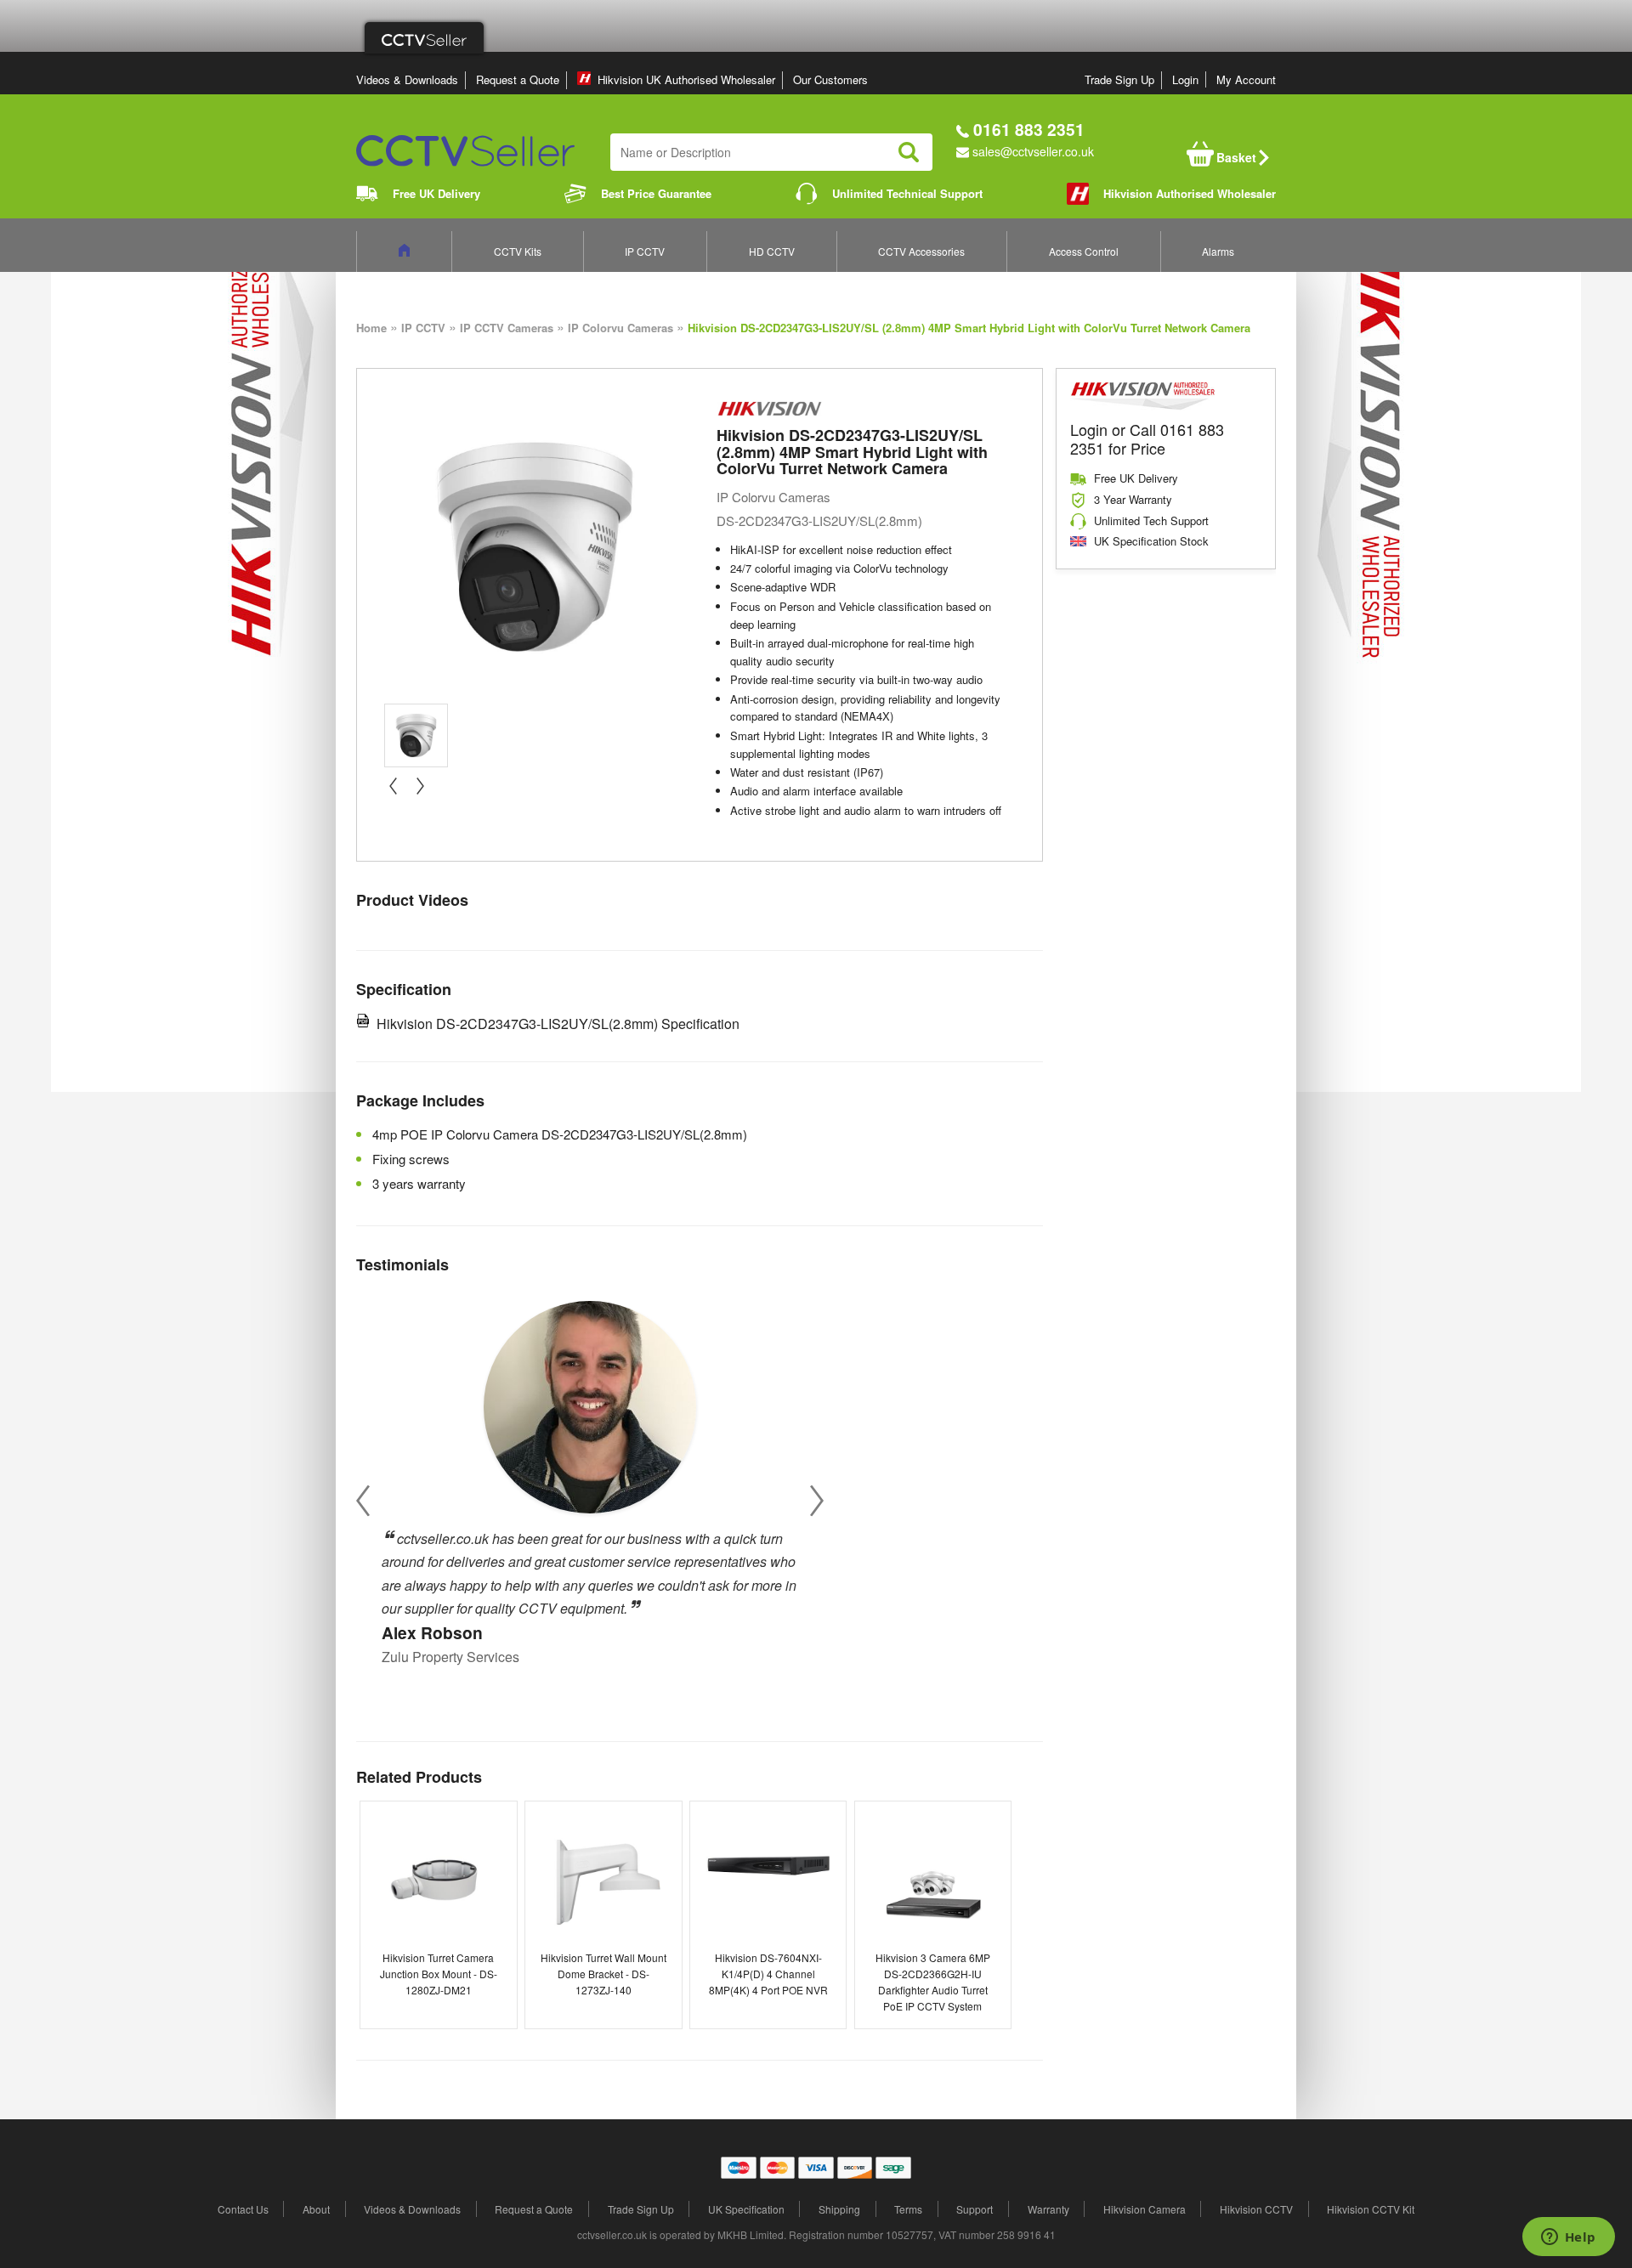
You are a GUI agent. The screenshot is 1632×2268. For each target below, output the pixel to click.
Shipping (839, 2209)
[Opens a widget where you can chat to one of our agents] (1568, 2238)
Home (371, 328)
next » (420, 786)
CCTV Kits (518, 251)
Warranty (1048, 2209)
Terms (908, 2209)
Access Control (1084, 251)
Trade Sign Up (1119, 79)
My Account (1246, 79)
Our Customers (830, 79)
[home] (404, 251)
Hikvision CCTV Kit (1371, 2209)
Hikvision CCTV (1256, 2209)
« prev (393, 786)
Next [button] (817, 1500)
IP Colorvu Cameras (620, 328)
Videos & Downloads (407, 79)
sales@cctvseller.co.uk (1033, 151)
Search (909, 152)
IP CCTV (645, 251)
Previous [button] (363, 1500)
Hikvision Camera (1145, 2209)
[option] (590, 1477)
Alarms (1218, 251)
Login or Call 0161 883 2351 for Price (1147, 438)
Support (975, 2209)
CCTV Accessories (921, 251)
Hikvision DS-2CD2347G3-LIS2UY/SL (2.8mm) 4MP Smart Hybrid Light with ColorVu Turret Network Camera (969, 328)
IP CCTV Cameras (507, 328)
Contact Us (243, 2209)
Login (1185, 79)
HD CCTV (772, 251)
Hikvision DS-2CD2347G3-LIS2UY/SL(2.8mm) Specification (558, 1024)
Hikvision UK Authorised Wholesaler (686, 79)
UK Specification (746, 2209)
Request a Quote (518, 79)
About (316, 2209)
